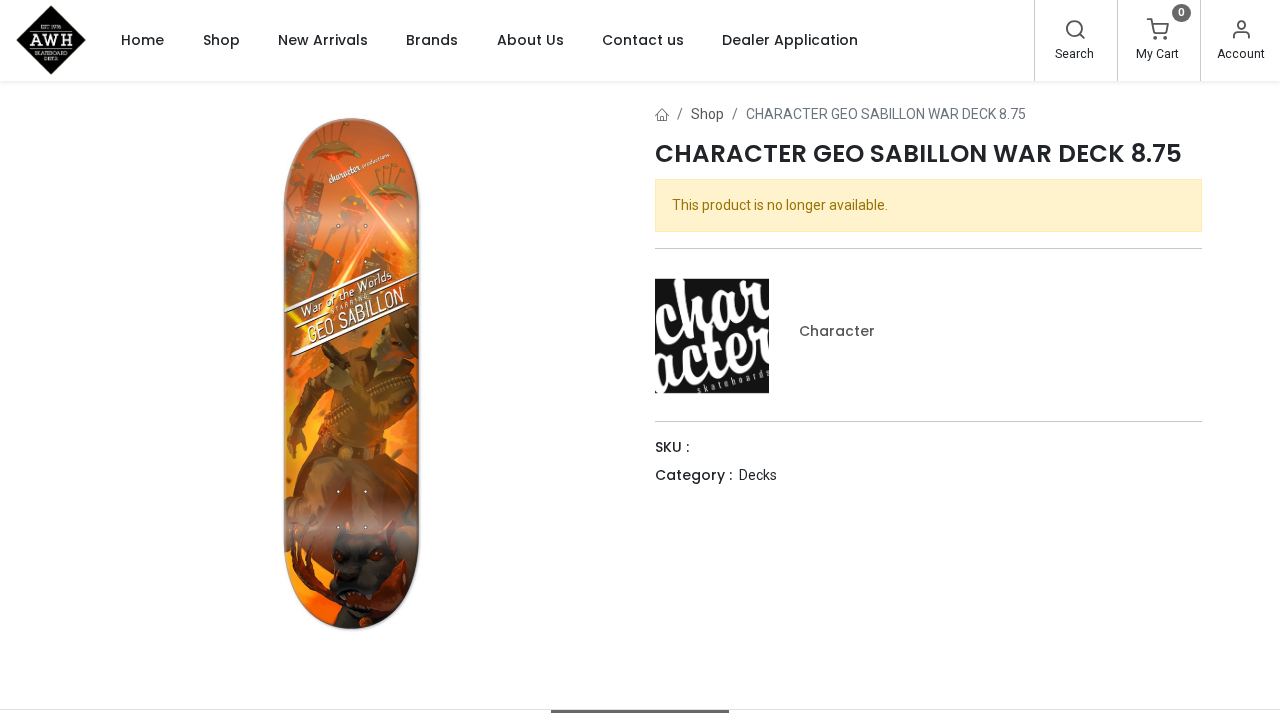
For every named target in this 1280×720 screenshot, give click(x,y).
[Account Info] (1241, 32)
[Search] (1075, 32)
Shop (707, 114)
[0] (1158, 32)
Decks (758, 475)
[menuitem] (142, 40)
